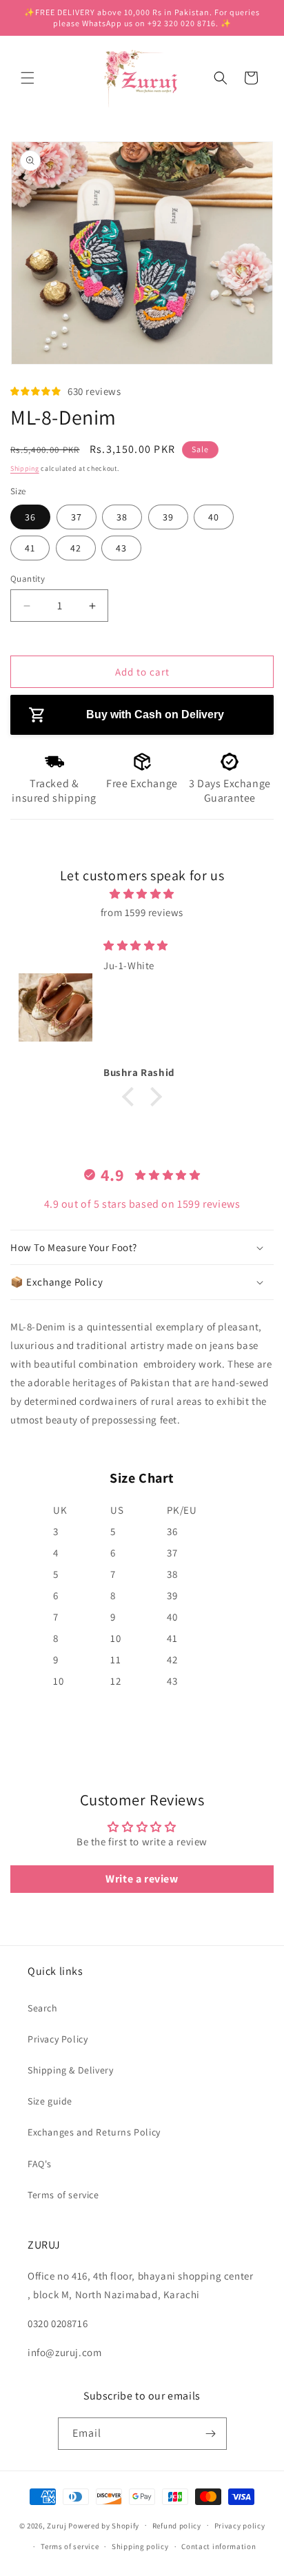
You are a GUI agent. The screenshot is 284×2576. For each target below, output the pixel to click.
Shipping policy (140, 2546)
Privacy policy (240, 2526)
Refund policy (177, 2526)
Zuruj (57, 2525)
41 (30, 548)
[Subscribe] (211, 2434)
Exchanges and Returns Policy (94, 2132)
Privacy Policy (58, 2039)
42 (76, 548)
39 (168, 517)
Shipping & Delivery (70, 2070)
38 (122, 517)
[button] (28, 78)
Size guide (50, 2101)
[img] (142, 894)
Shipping (25, 468)
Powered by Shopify (104, 2525)
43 (121, 548)
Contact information (219, 2546)
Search (43, 2008)
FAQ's (40, 2164)
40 (214, 517)
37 (77, 517)
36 (30, 517)
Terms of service (63, 2195)
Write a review (142, 1879)
